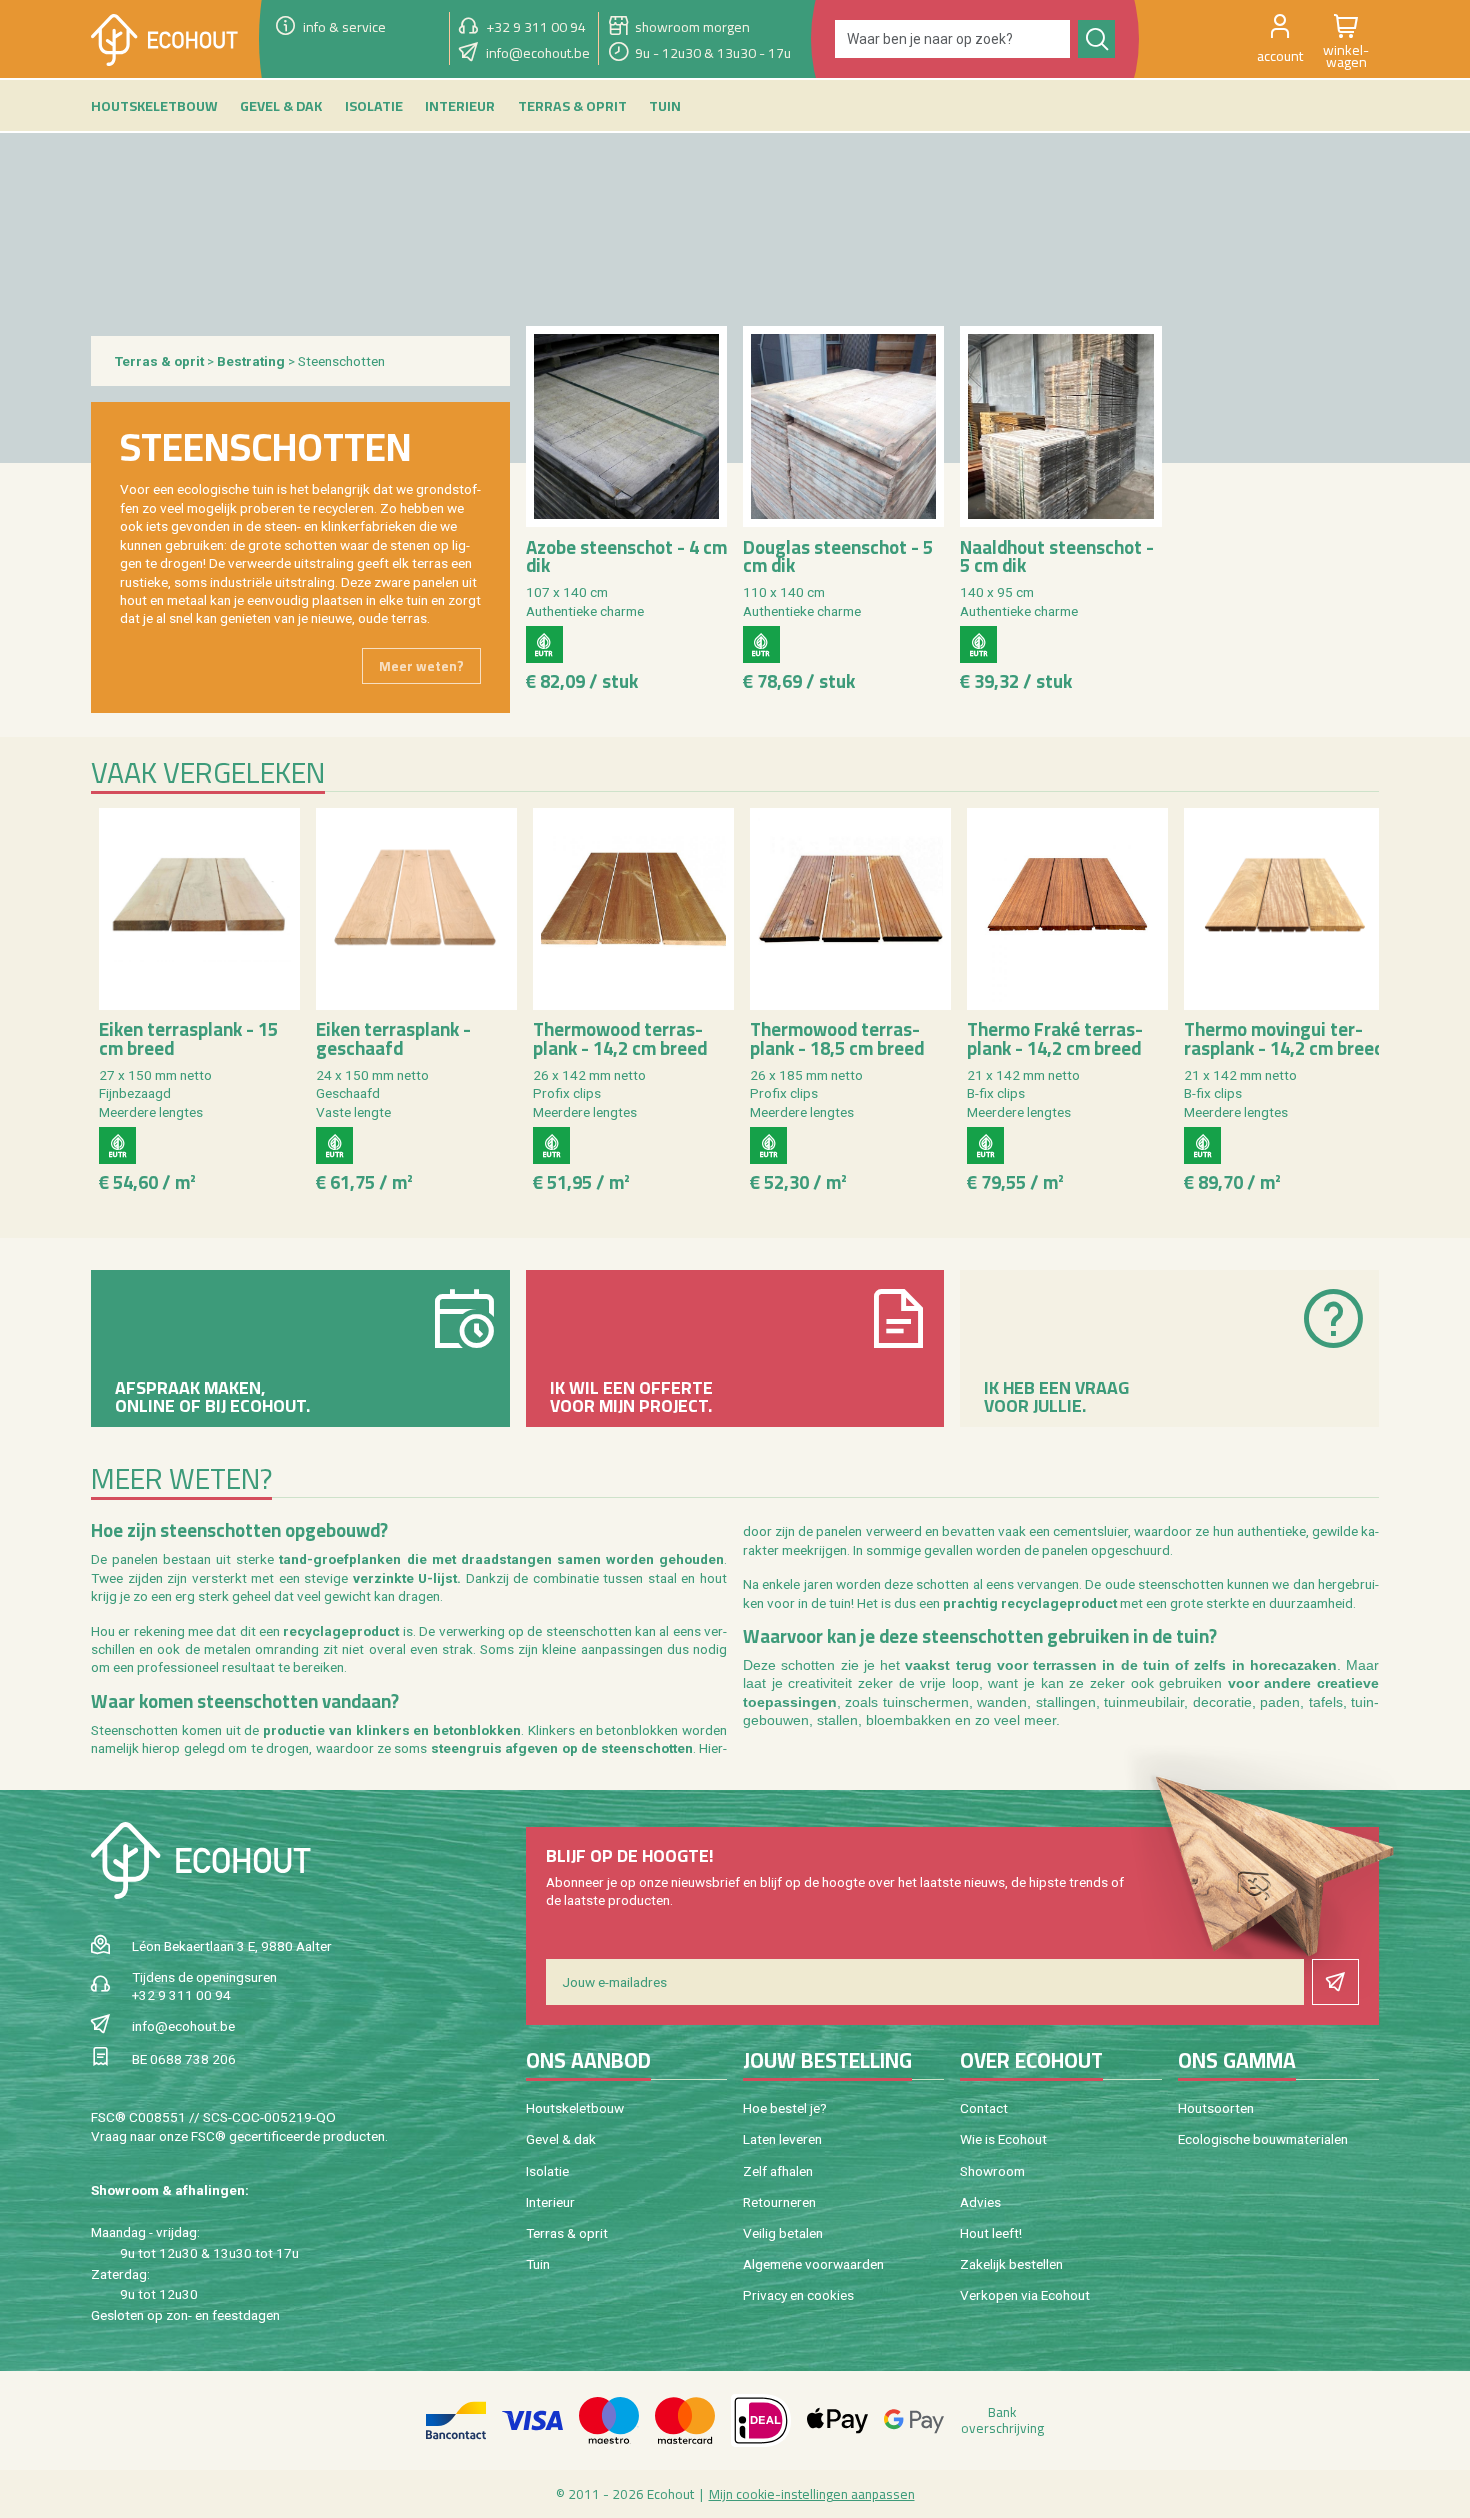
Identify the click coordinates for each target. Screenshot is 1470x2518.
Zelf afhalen (778, 2171)
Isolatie (547, 2171)
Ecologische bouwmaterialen (1263, 2139)
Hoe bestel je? (785, 2108)
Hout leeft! (991, 2233)
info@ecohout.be (183, 2026)
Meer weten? (421, 666)
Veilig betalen (783, 2233)
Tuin (538, 2264)
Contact (984, 2108)
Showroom (992, 2171)
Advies (980, 2202)
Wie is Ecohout (1003, 2139)
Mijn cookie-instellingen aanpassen (812, 2494)
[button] (1280, 39)
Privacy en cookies (798, 2295)
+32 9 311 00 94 (181, 1995)
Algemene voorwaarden (813, 2264)
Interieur (550, 2202)
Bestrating (252, 361)
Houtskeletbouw (575, 2108)
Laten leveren (782, 2139)
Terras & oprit (159, 361)
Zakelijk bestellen (1011, 2264)
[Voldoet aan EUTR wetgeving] (544, 644)
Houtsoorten (1216, 2108)
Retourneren (779, 2202)
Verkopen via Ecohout (1025, 2295)
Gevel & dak (561, 2139)
